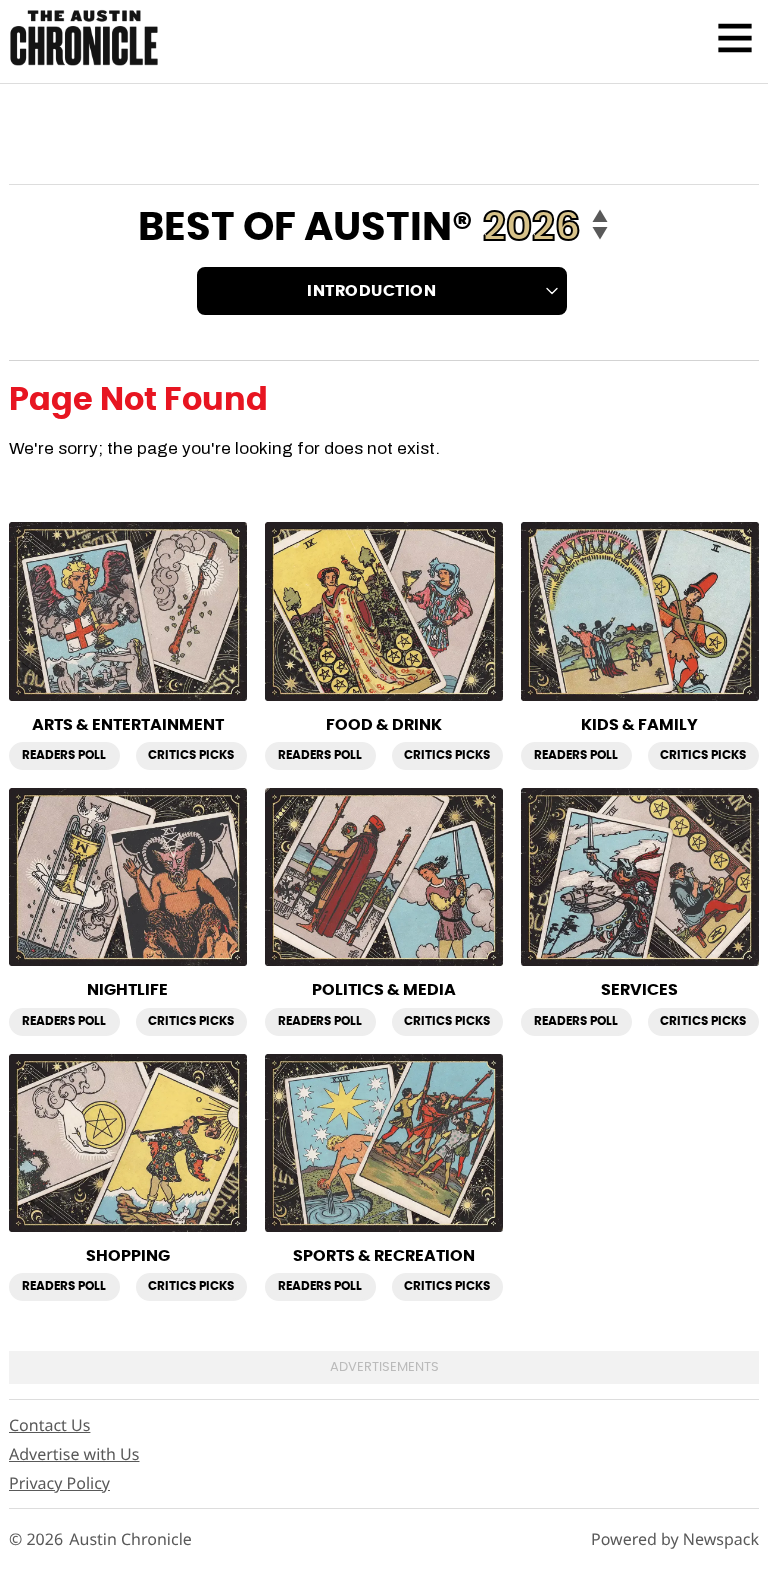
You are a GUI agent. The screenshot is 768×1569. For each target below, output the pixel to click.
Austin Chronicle (130, 1539)
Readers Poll (64, 755)
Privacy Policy (59, 1483)
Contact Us (49, 1425)
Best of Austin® (305, 228)
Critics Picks (191, 755)
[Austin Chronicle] (84, 37)
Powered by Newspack (675, 1539)
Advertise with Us (74, 1454)
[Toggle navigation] (735, 38)
